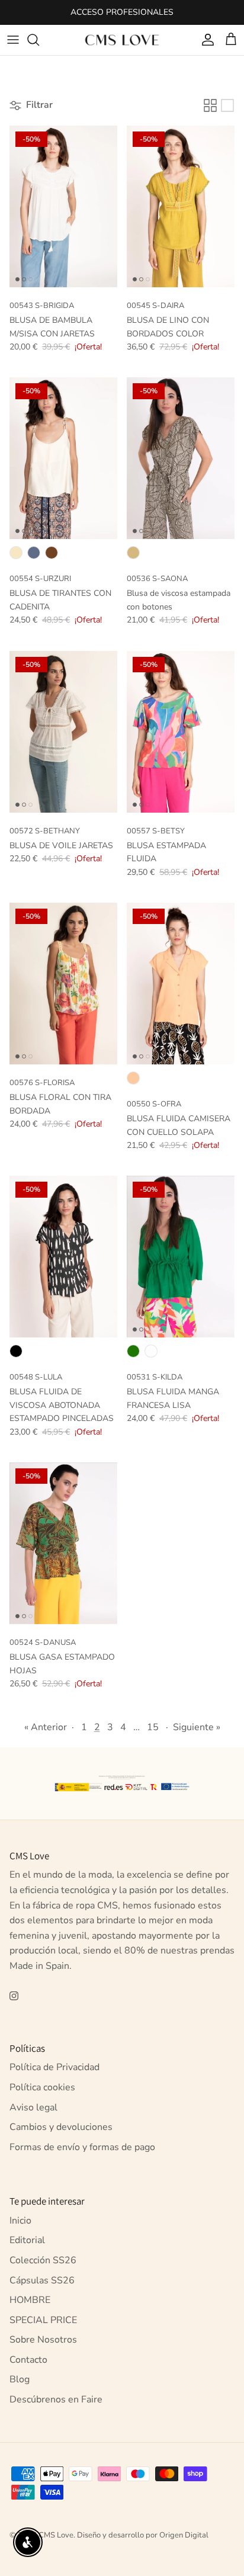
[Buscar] (39, 40)
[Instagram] (14, 1996)
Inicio (20, 2221)
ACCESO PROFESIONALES (122, 12)
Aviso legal (33, 2107)
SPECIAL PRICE (43, 2320)
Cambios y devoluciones (61, 2127)
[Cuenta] (205, 40)
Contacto (28, 2360)
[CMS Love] (122, 40)
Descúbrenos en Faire (56, 2399)
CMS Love (56, 2535)
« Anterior (46, 1727)
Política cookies (42, 2087)
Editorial (27, 2240)
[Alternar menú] (13, 40)
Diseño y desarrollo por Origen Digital (143, 2535)
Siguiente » (197, 1727)
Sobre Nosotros (43, 2340)
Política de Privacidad (54, 2067)
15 (153, 1727)
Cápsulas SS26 (42, 2280)
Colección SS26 (43, 2260)
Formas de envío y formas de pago (82, 2147)
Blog (20, 2379)
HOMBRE (30, 2300)
